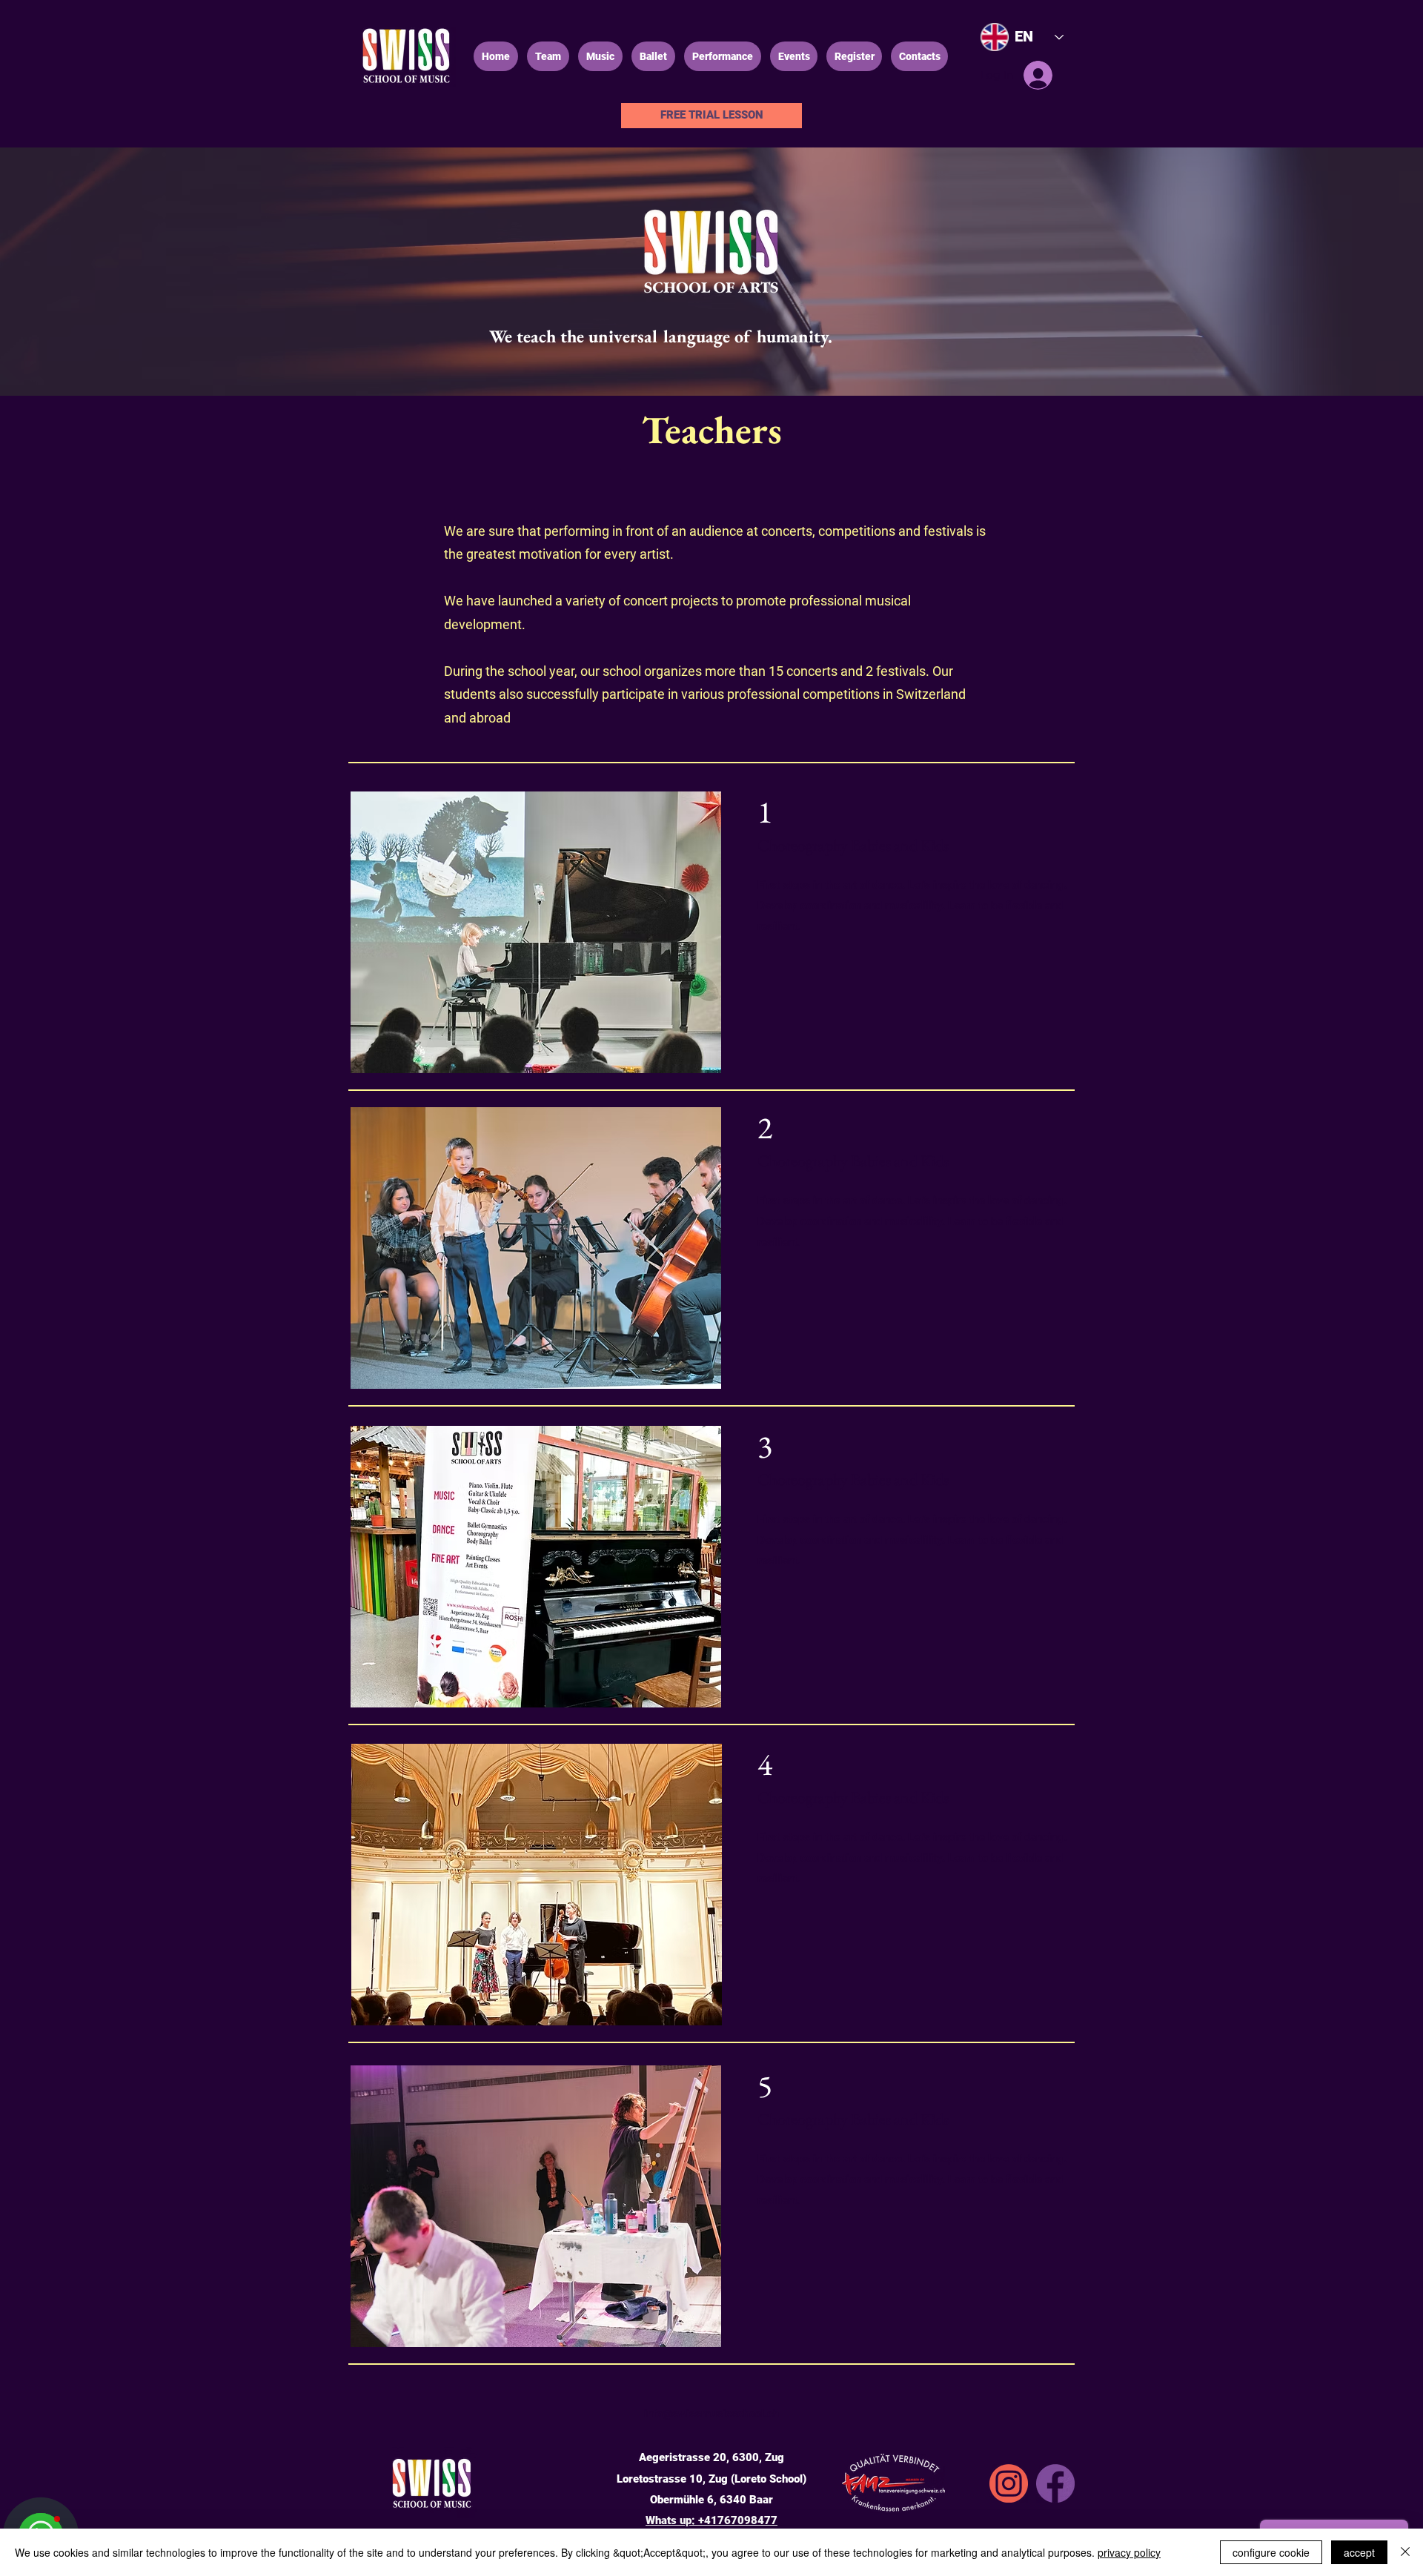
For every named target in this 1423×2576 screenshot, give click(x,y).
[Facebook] (1055, 2483)
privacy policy (1129, 2552)
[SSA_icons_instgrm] (1009, 2483)
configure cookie (1271, 2552)
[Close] (1405, 2552)
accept (1359, 2552)
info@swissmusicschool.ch (711, 2414)
